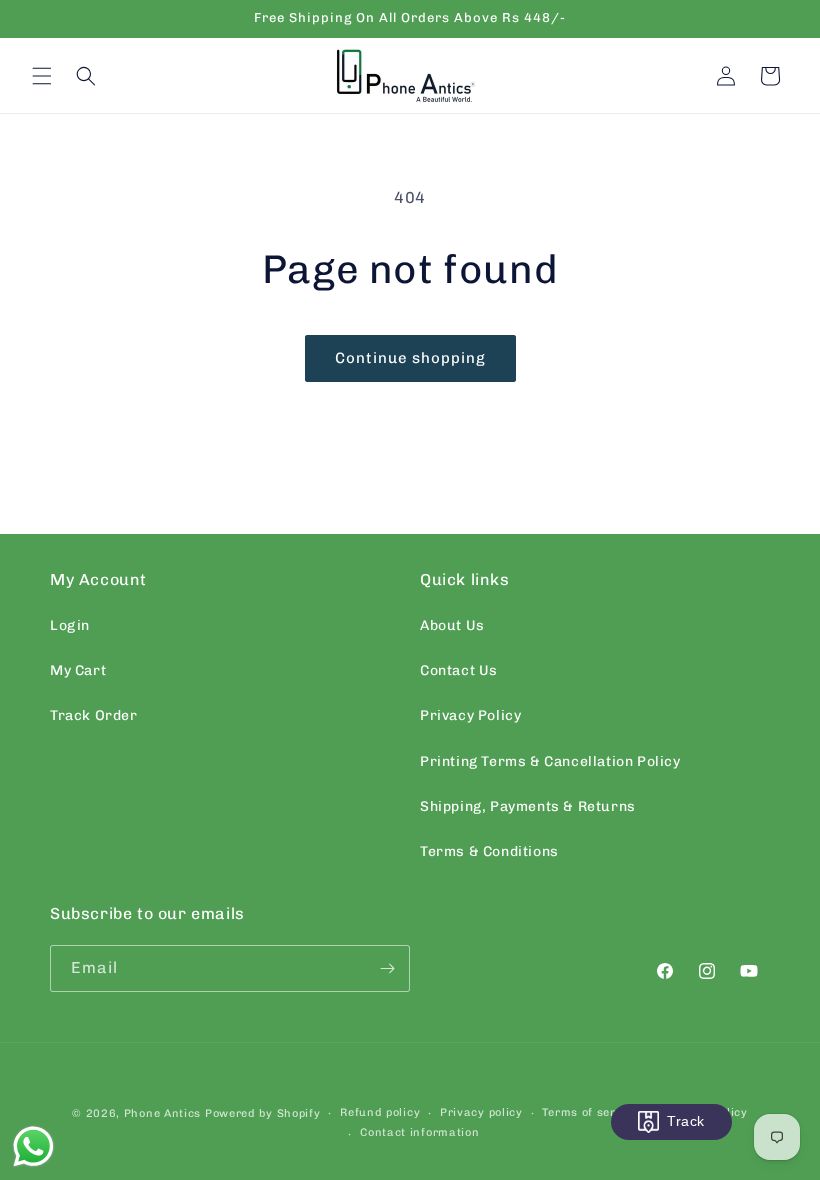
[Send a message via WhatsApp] (33, 1146)
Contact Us (459, 670)
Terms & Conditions (489, 851)
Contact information (419, 1132)
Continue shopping (410, 358)
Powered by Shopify (263, 1113)
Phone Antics (162, 1113)
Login (70, 625)
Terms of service (590, 1112)
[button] (42, 76)
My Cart (78, 670)
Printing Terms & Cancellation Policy (550, 761)
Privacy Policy (470, 715)
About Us (452, 625)
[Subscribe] (387, 968)
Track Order (94, 715)
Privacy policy (481, 1112)
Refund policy (380, 1112)
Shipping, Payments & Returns (528, 806)
